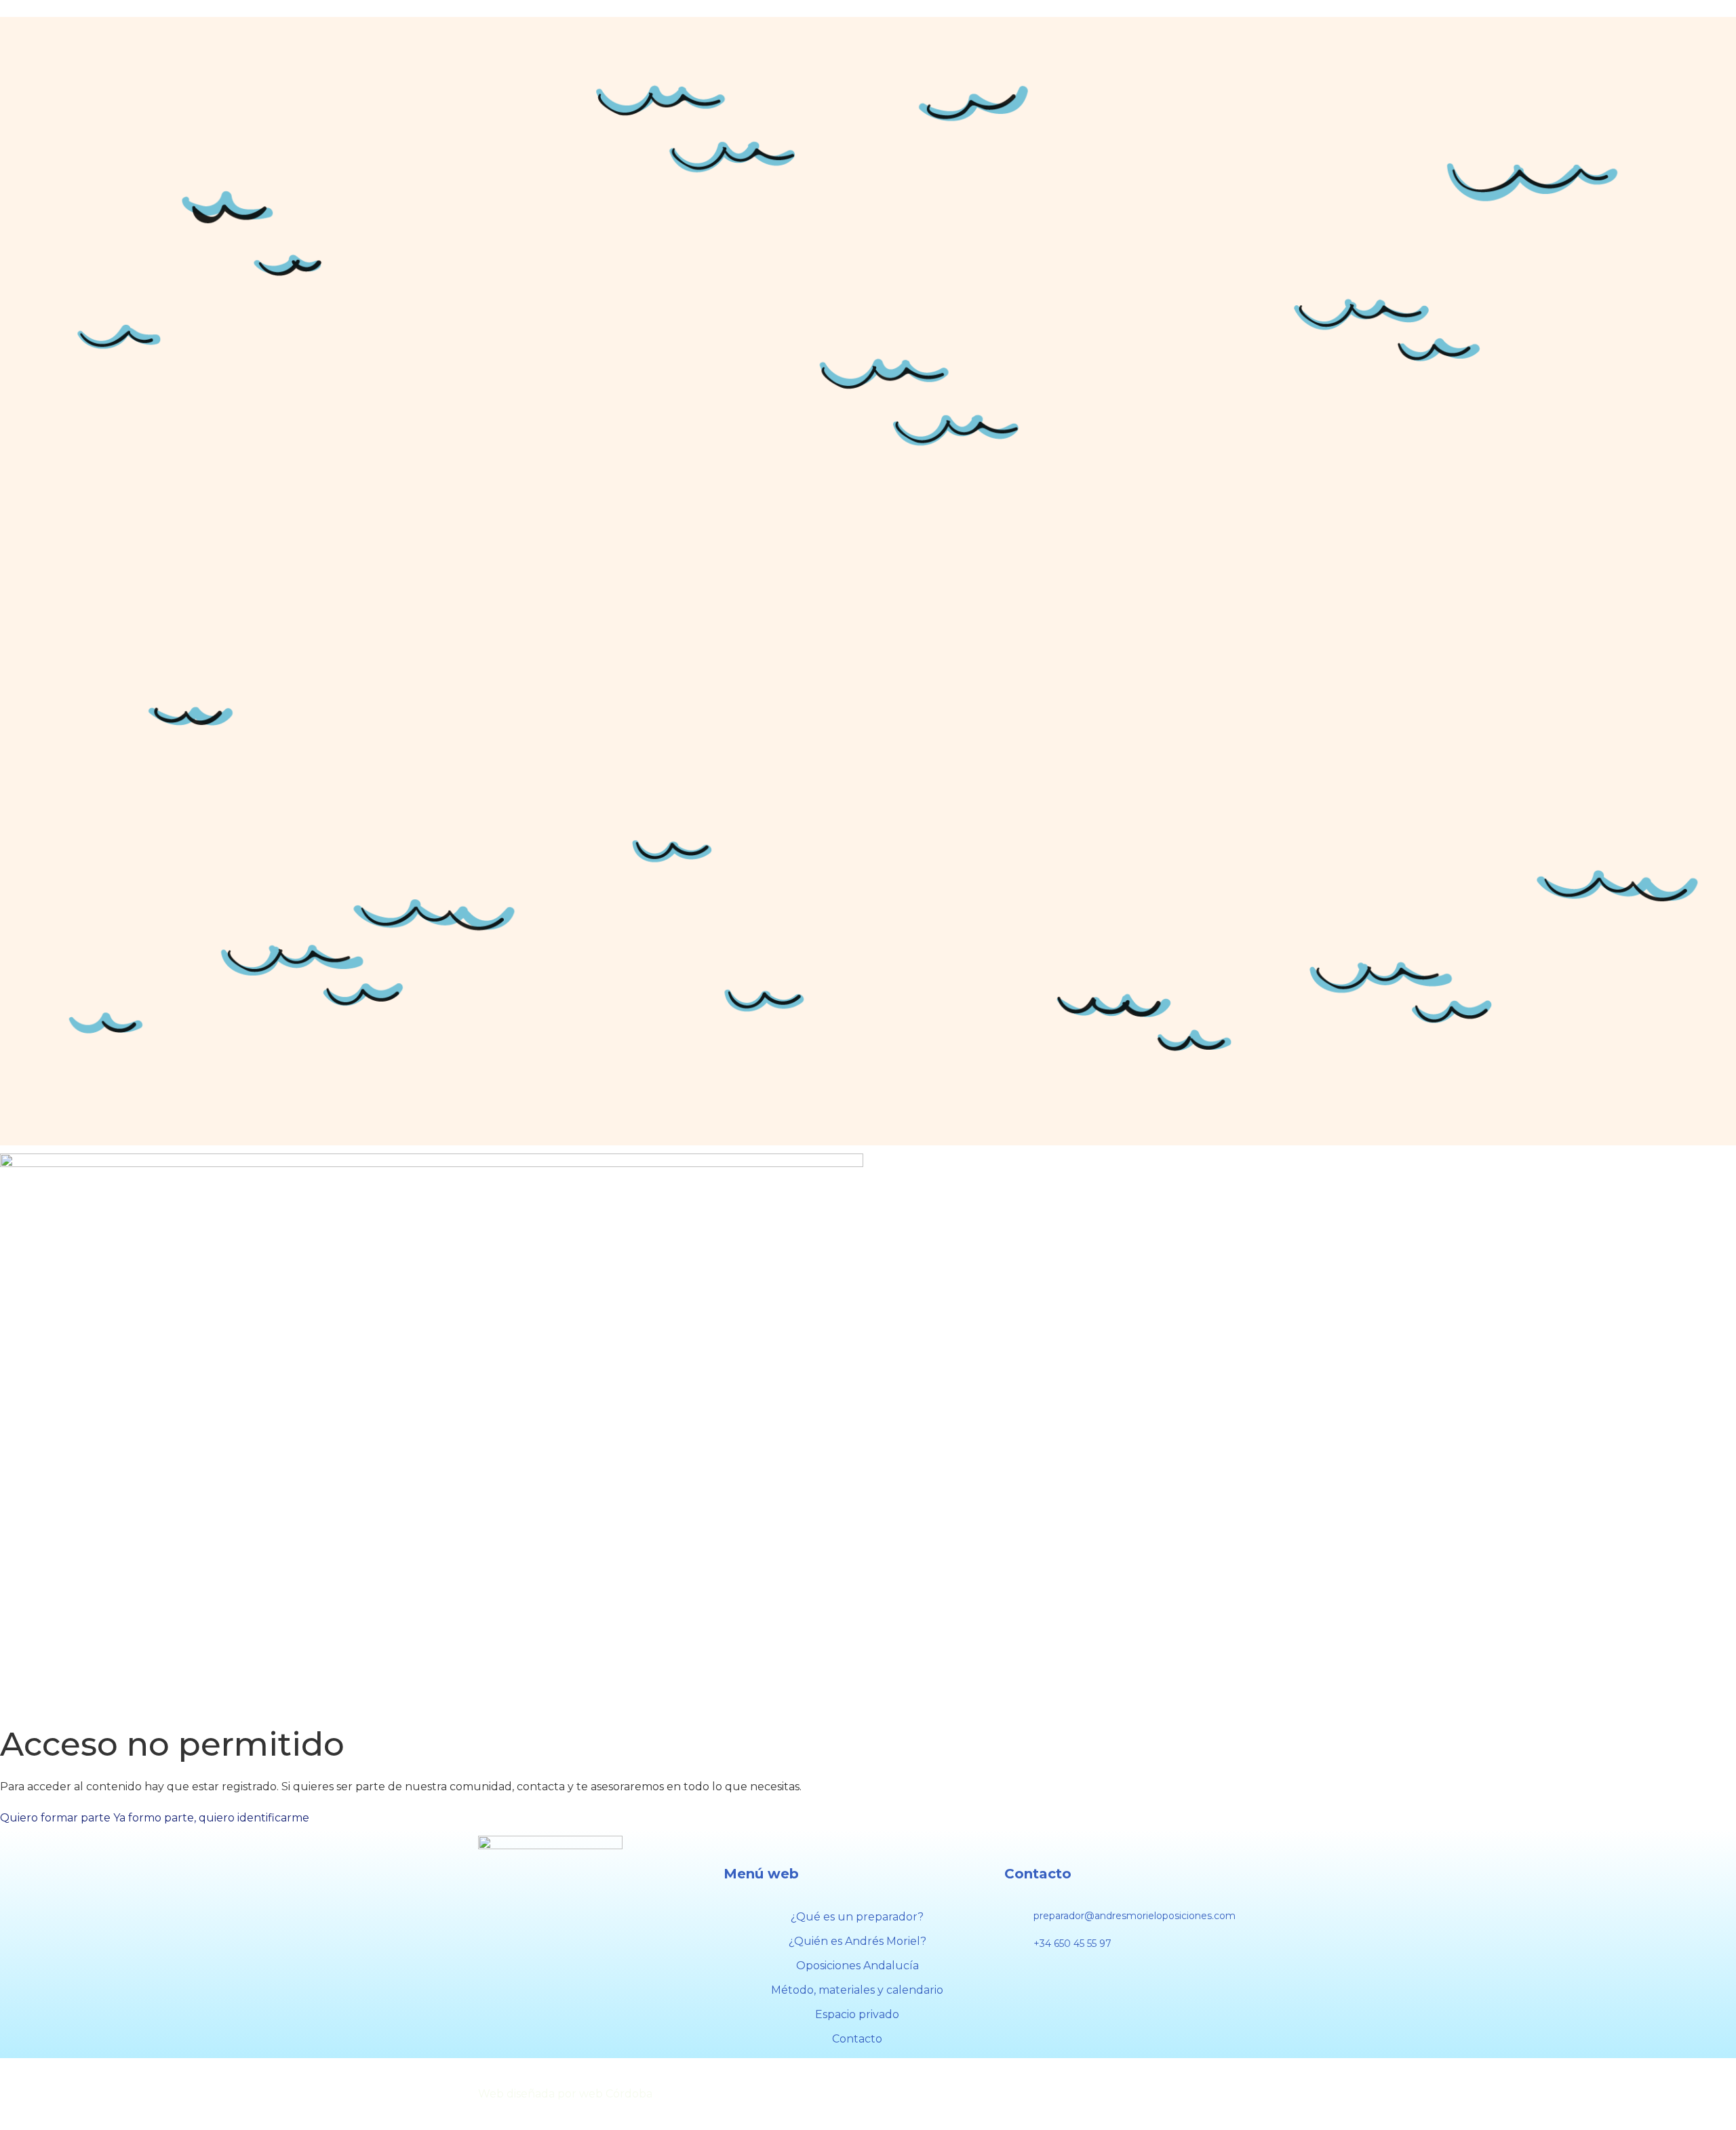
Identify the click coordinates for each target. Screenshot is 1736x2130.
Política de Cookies (1005, 2094)
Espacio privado (857, 2014)
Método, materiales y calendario (857, 1990)
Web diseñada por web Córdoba (565, 2094)
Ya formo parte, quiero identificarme (211, 1818)
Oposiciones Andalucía (857, 1966)
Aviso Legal (897, 2094)
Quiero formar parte (55, 1818)
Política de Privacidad (1141, 2094)
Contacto (857, 2039)
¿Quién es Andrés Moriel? (857, 1941)
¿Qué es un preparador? (857, 1917)
